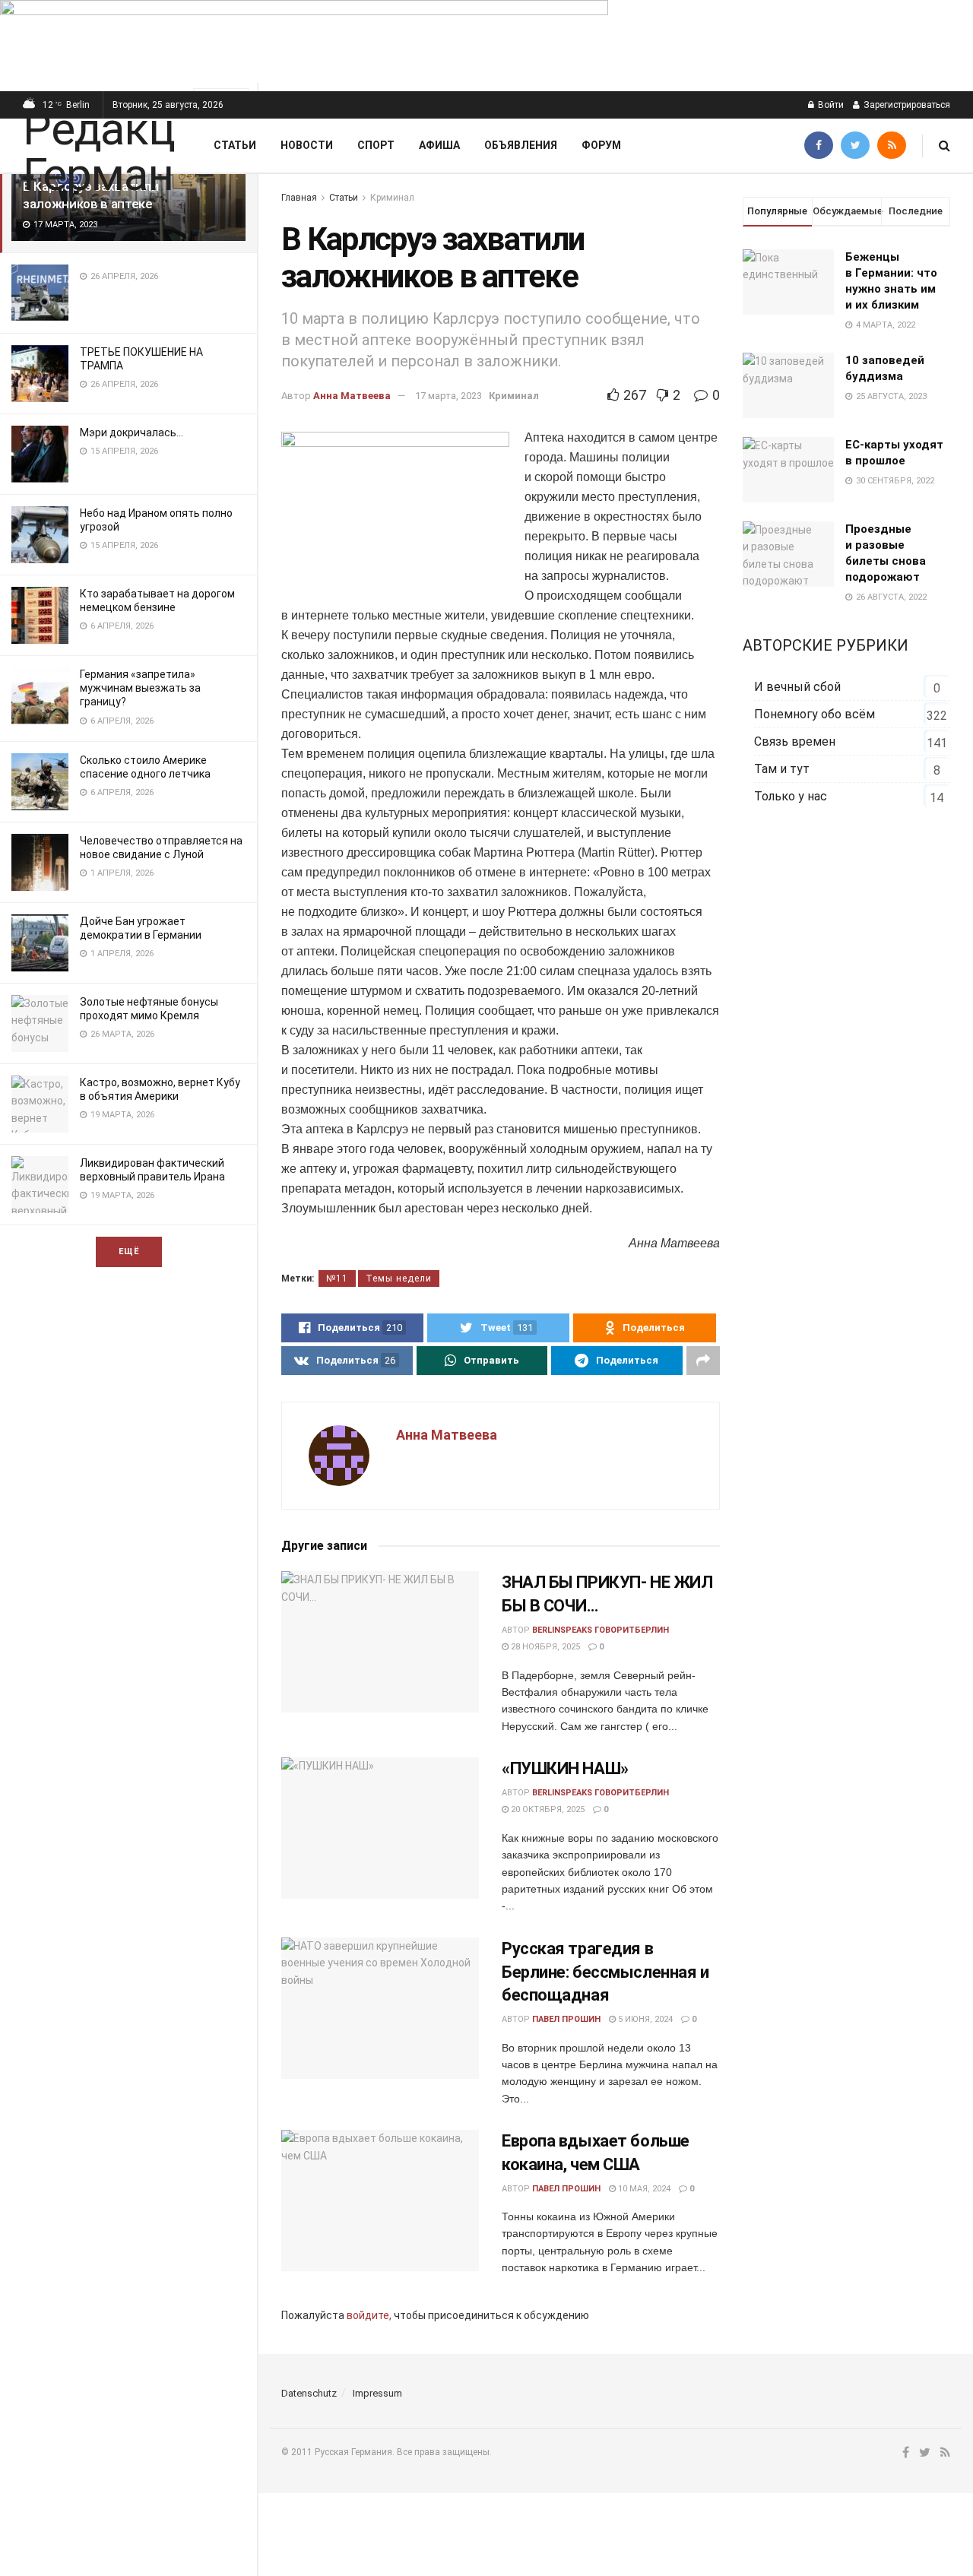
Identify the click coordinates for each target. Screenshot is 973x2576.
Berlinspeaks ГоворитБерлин (601, 1630)
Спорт (376, 145)
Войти (830, 105)
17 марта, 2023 (448, 396)
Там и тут (782, 769)
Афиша (439, 145)
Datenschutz (309, 2393)
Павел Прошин (566, 2019)
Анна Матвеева (352, 396)
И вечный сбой (797, 687)
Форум (601, 145)
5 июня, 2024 (644, 2019)
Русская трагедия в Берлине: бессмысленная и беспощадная (605, 1972)
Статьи (235, 145)
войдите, (369, 2315)
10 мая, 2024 (643, 2189)
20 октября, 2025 (547, 1809)
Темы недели (399, 1278)
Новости (307, 145)
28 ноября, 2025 (544, 1647)
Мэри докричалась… (132, 433)
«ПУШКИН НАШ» (565, 1768)
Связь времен (795, 741)
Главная (299, 198)
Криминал (392, 198)
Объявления (521, 145)
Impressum (377, 2393)
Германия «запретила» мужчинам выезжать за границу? (140, 688)
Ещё (129, 1252)
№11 (337, 1278)
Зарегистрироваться (906, 105)
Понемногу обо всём (815, 714)
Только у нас (791, 796)
